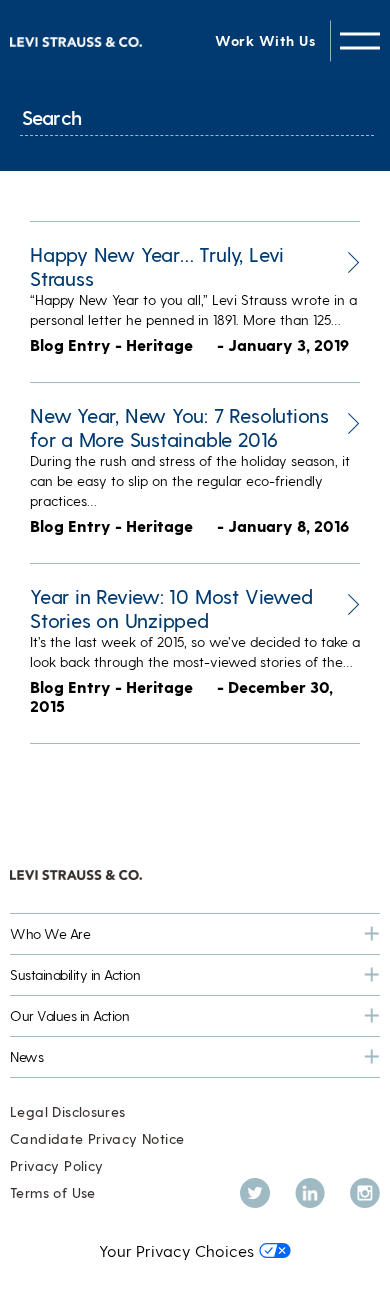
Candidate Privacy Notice (97, 1138)
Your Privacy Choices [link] (176, 1250)
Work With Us (265, 40)
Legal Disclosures (68, 1111)
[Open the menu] (360, 40)
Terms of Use (53, 1192)
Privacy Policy (56, 1165)
